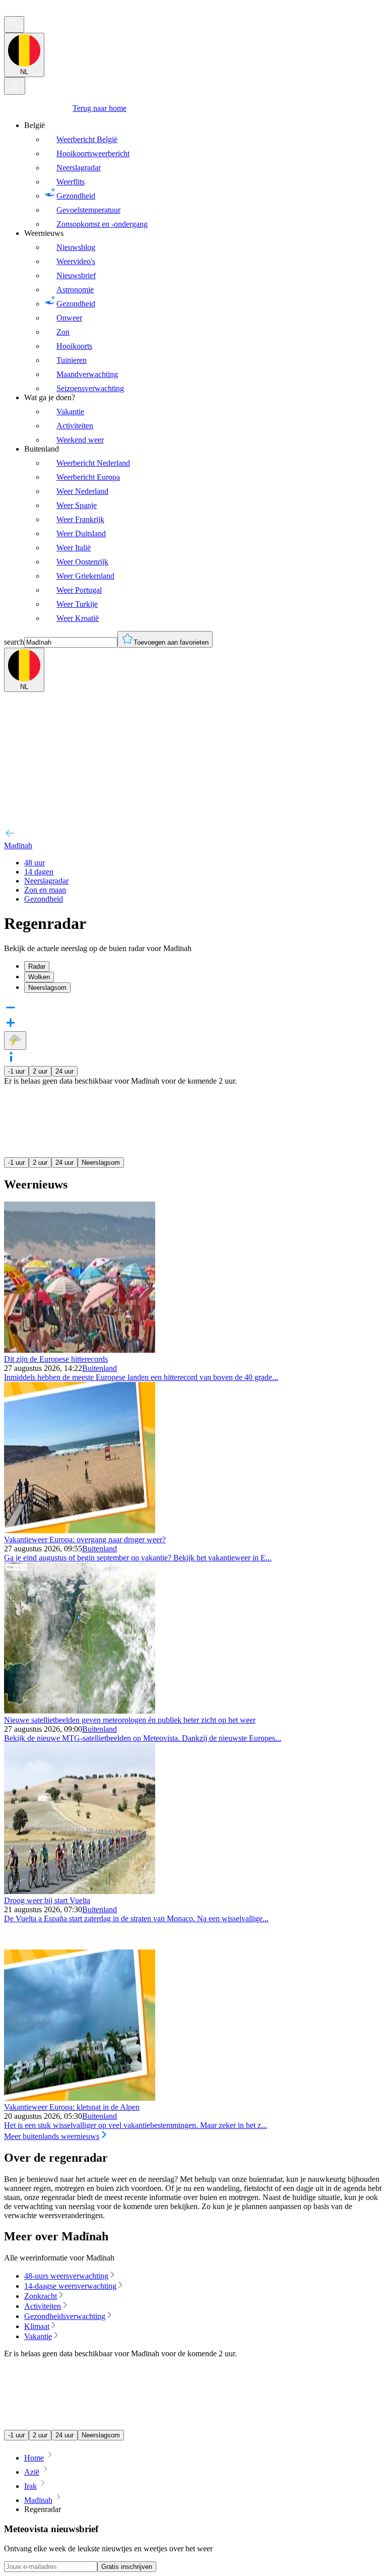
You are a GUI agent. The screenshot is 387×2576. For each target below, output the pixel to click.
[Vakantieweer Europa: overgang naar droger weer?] (80, 1530)
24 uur (64, 1071)
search (14, 642)
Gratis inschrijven (127, 2567)
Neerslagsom (101, 1163)
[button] (193, 1058)
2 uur (40, 1071)
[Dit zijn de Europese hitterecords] (80, 1350)
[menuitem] (204, 175)
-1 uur (16, 1071)
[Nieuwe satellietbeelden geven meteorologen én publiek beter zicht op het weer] (80, 1711)
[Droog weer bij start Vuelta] (80, 1891)
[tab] (204, 966)
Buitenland (100, 1368)
